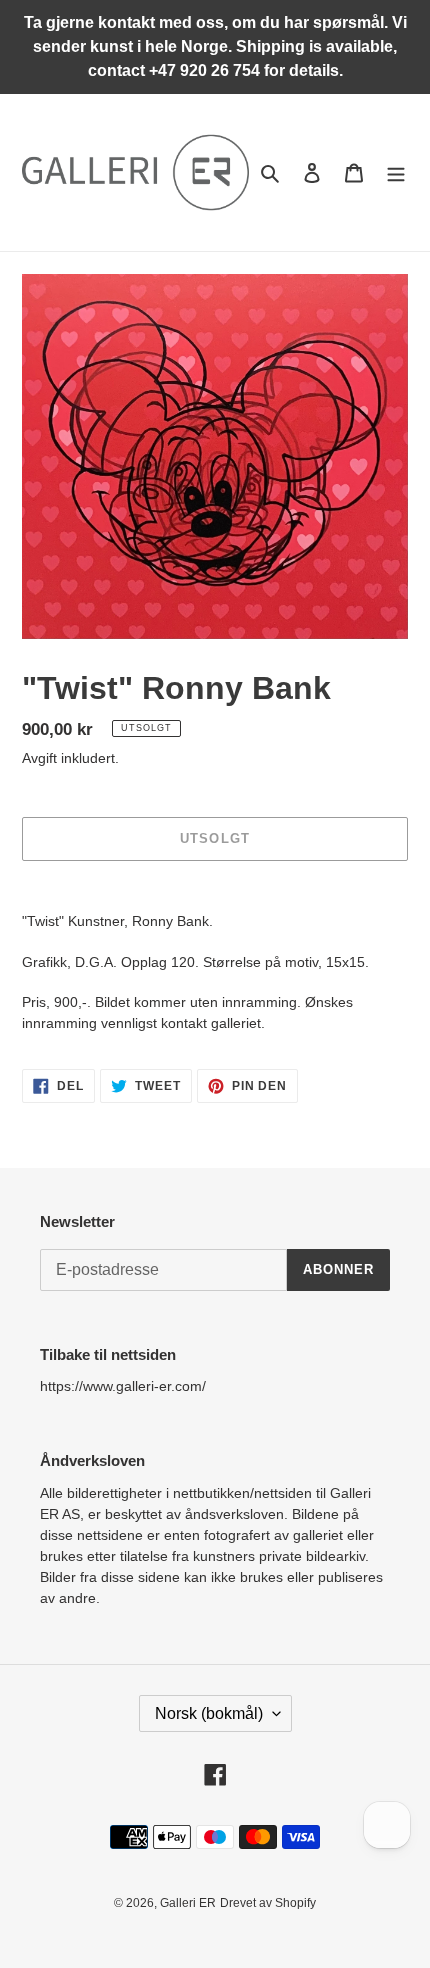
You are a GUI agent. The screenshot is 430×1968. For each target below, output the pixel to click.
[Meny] (396, 172)
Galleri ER (188, 1903)
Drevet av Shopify (268, 1903)
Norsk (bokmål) (209, 1713)
